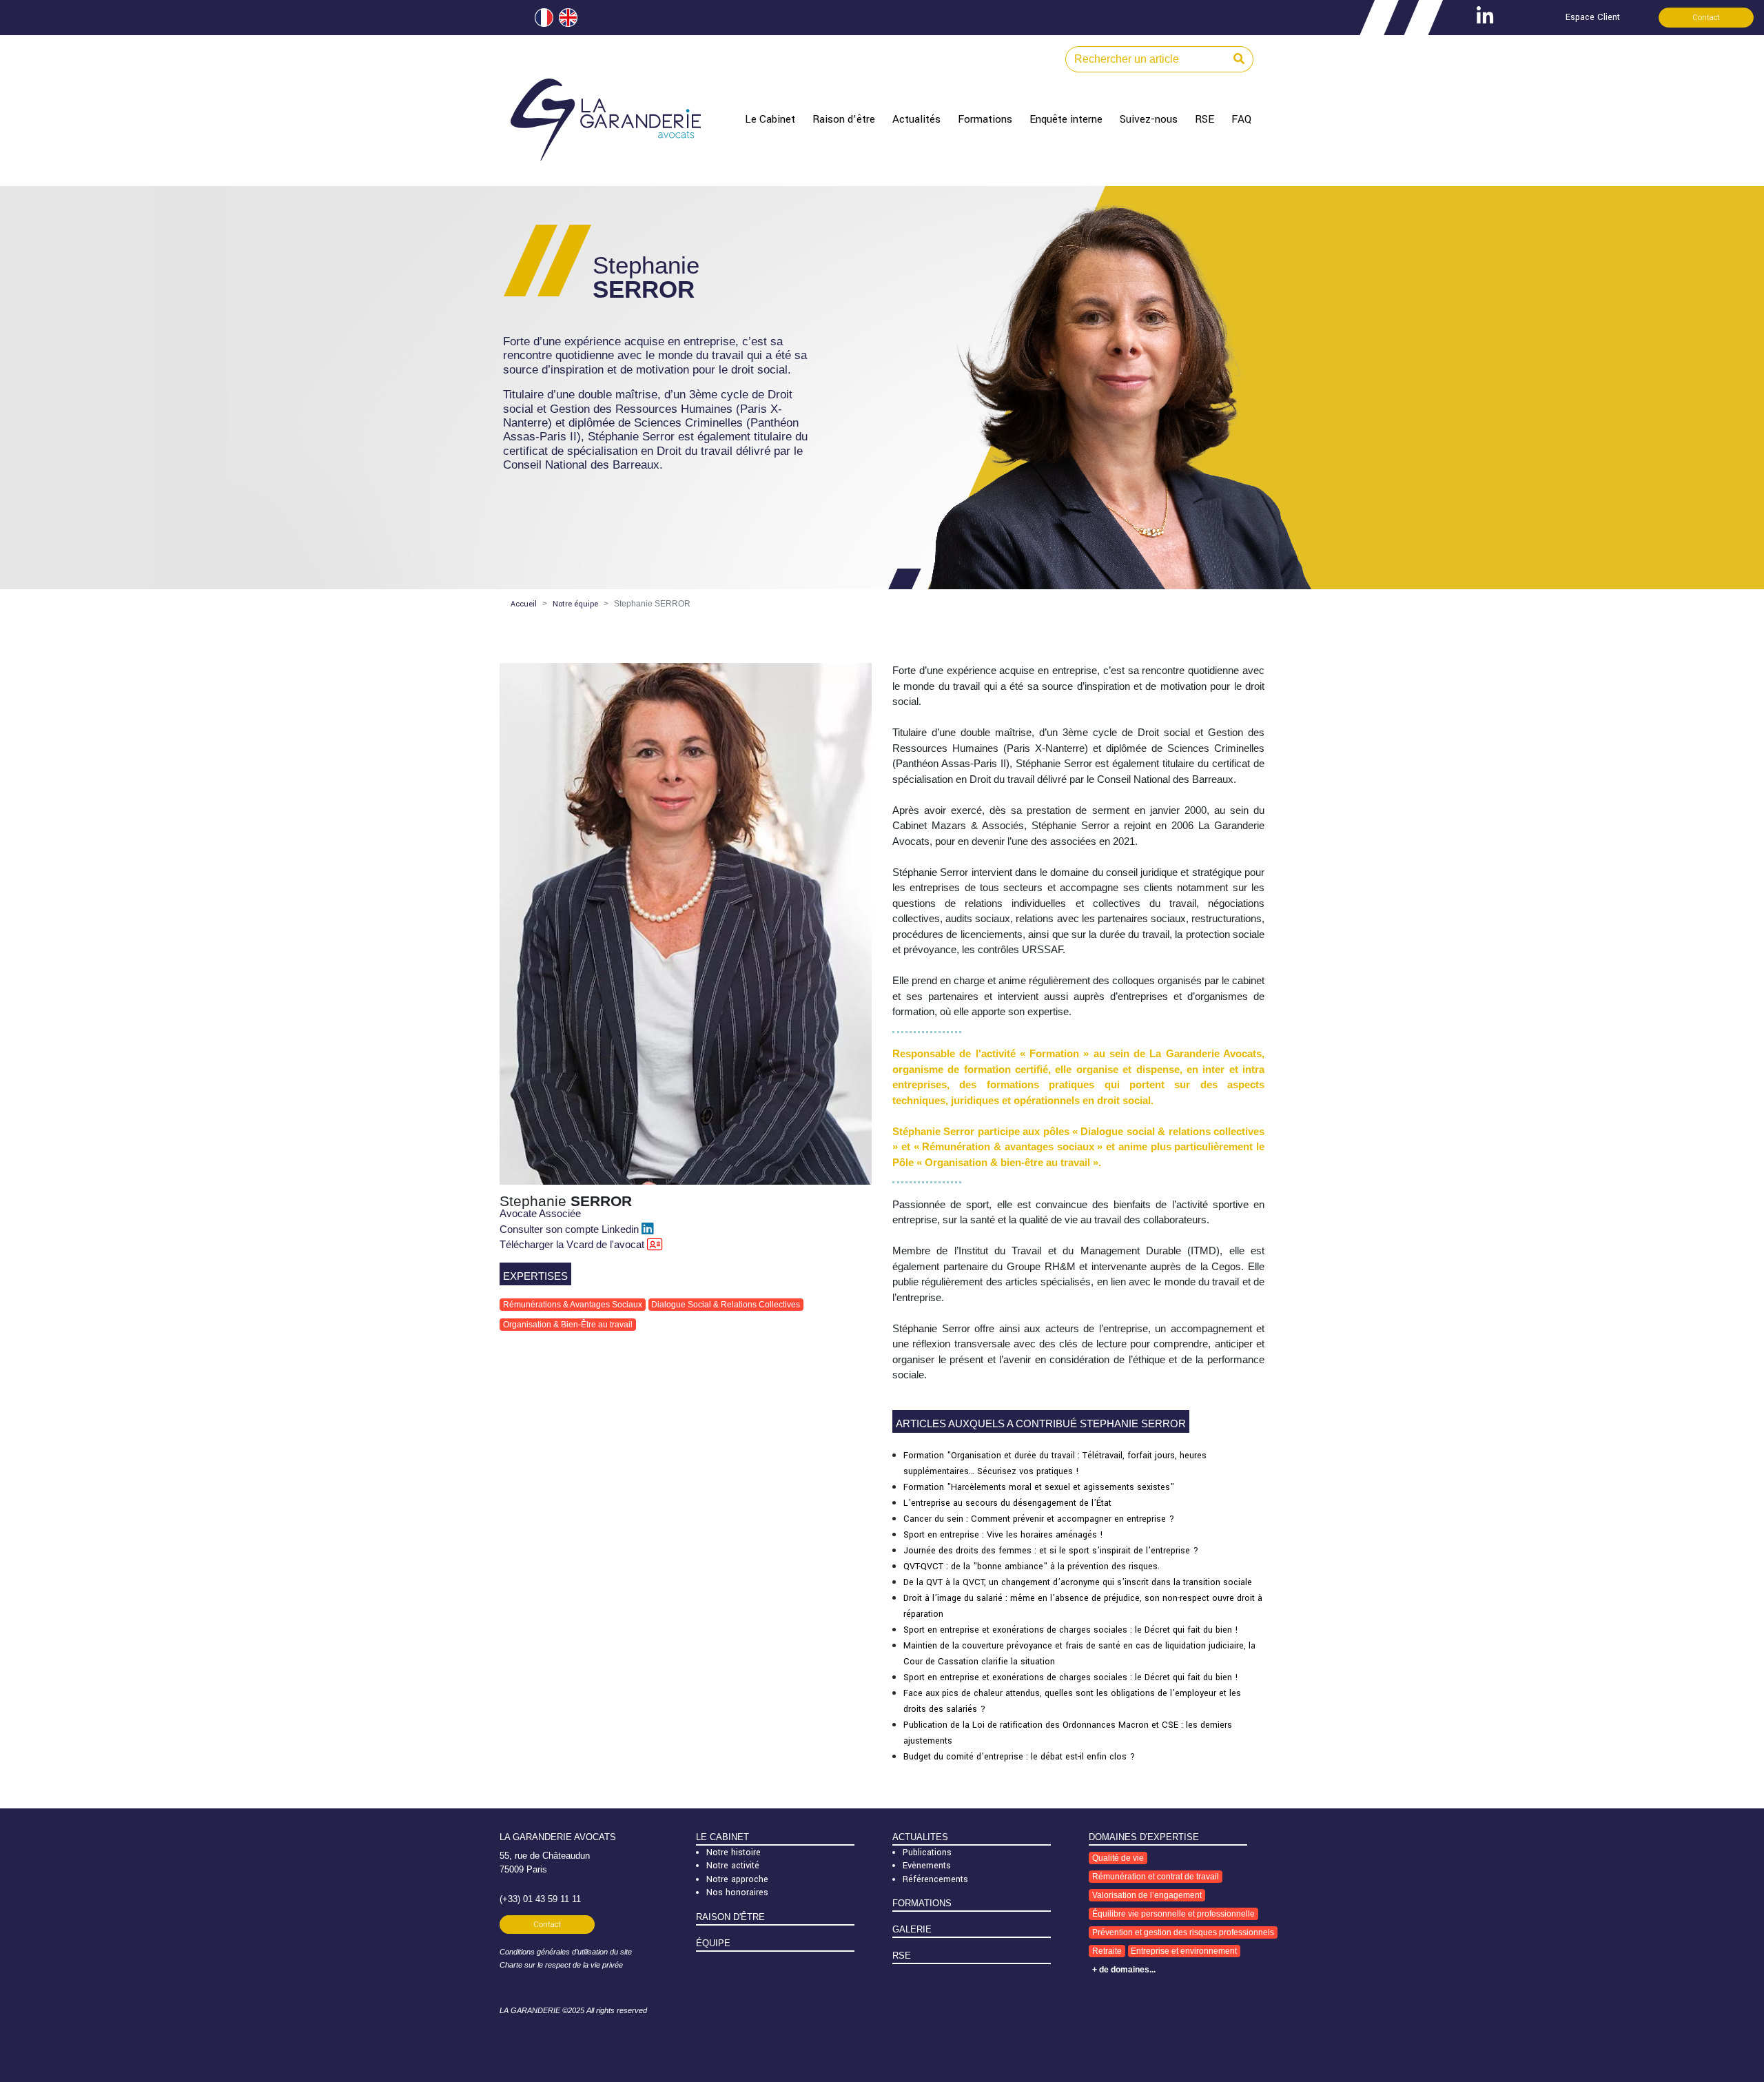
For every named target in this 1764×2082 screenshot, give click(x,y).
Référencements (935, 1879)
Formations (985, 119)
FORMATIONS (922, 1903)
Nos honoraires (737, 1892)
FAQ (1241, 119)
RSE (1204, 119)
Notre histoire (734, 1853)
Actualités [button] (916, 119)
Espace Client (1593, 17)
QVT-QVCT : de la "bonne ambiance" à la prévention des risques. (1032, 1566)
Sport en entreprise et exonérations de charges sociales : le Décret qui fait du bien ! (1071, 1630)
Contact (1706, 18)
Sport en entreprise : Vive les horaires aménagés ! (1003, 1535)
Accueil (524, 604)
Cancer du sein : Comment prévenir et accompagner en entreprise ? (1039, 1519)
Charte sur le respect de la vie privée (561, 1965)
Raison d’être (844, 119)
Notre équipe (575, 604)
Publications (927, 1853)
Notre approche (737, 1879)
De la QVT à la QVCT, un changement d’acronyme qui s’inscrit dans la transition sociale (1078, 1582)
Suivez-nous (1149, 119)
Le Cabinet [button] (770, 119)
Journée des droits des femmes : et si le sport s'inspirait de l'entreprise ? (1051, 1551)
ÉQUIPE (713, 1943)
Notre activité (733, 1866)
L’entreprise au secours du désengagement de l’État (1007, 1503)
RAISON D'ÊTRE (730, 1917)
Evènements (927, 1866)
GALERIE (912, 1929)
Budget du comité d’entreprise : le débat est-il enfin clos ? (1019, 1757)
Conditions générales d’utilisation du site (566, 1952)
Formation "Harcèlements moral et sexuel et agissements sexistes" (1039, 1487)
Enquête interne (1066, 119)
